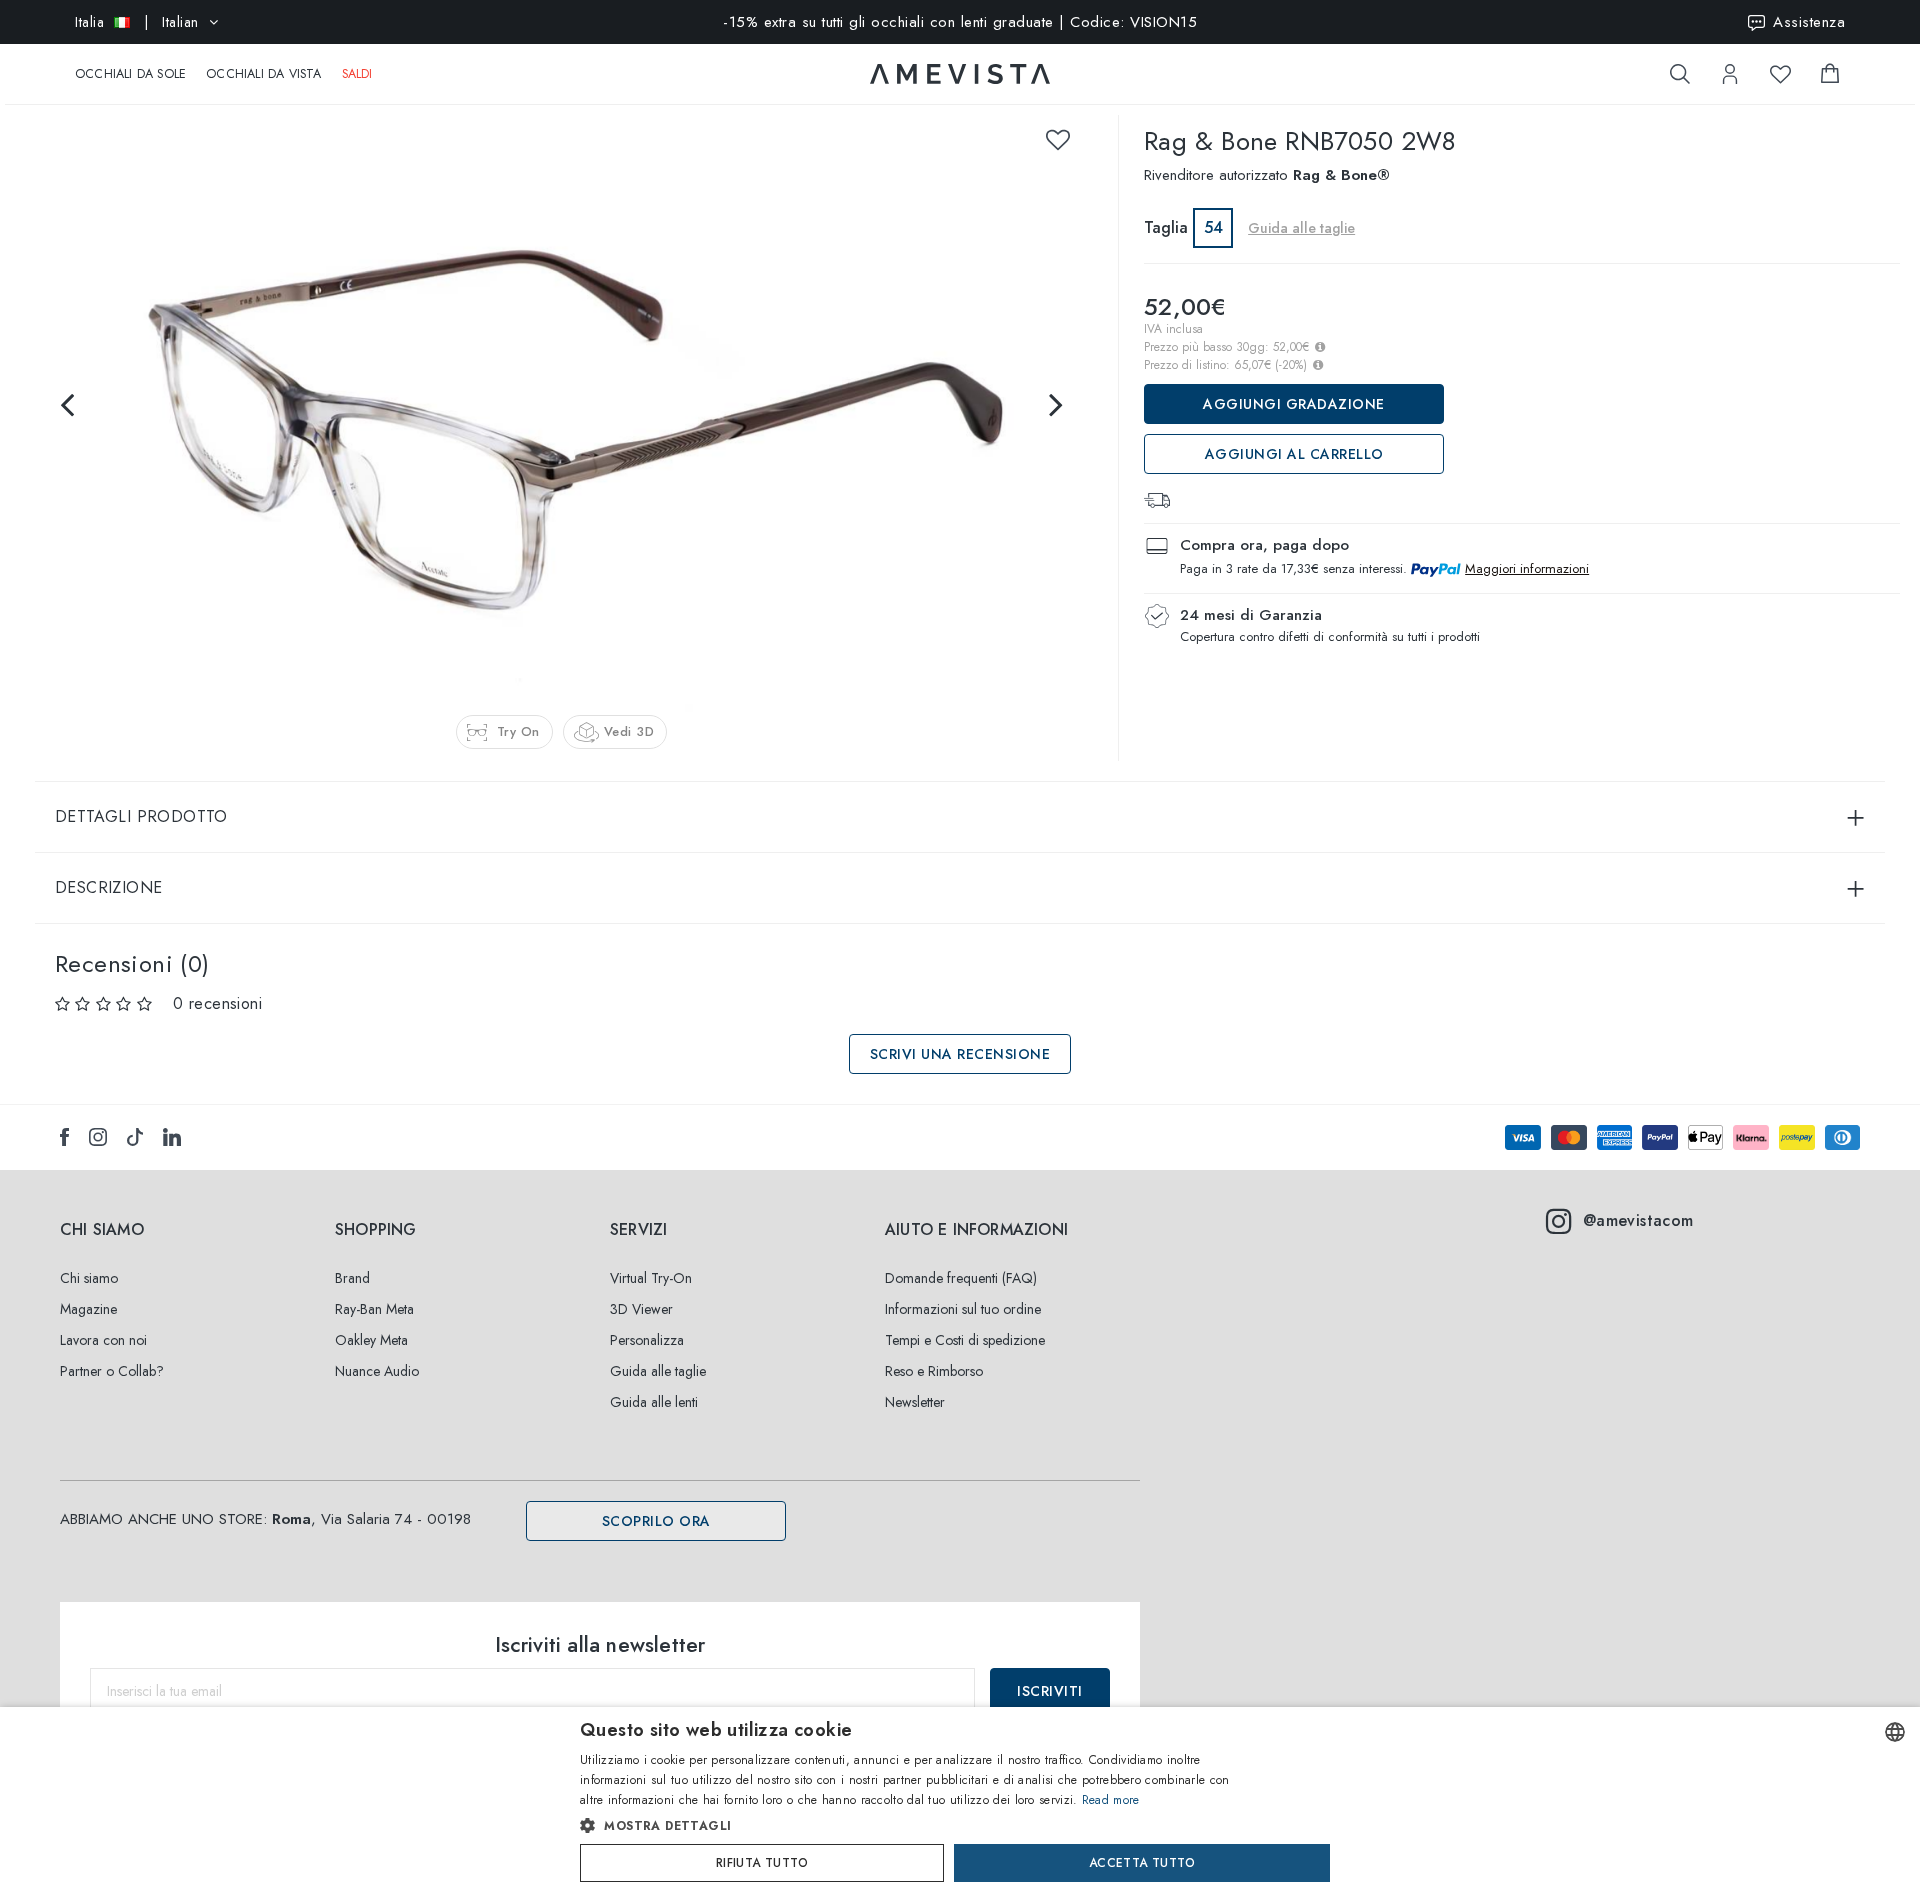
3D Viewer (641, 1309)
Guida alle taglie (658, 1371)
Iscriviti (1050, 1691)
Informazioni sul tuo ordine (963, 1309)
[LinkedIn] (172, 1137)
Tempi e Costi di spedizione (965, 1340)
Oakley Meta (371, 1340)
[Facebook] (64, 1137)
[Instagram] (98, 1137)
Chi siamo (89, 1278)
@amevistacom (1638, 1220)
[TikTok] (135, 1137)
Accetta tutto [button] (1142, 1863)
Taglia (1166, 227)
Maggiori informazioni (1527, 568)
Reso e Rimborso (934, 1371)
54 (1213, 227)
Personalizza (647, 1340)
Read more (1111, 1800)
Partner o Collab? (112, 1371)
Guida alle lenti (654, 1402)
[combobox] (1895, 1732)
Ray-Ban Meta (374, 1309)
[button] (917, 1826)
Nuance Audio (377, 1371)
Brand (352, 1278)
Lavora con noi (103, 1340)
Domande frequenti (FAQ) (961, 1278)
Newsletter (915, 1402)
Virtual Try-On (651, 1278)
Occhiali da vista (263, 74)
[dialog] (960, 1800)
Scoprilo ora (656, 1521)
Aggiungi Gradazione (1294, 404)
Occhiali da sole (130, 74)
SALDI (357, 74)
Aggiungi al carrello (1294, 454)
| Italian (137, 22)
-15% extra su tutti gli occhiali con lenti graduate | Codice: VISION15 (960, 22)
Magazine (88, 1309)
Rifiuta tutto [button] (762, 1863)
